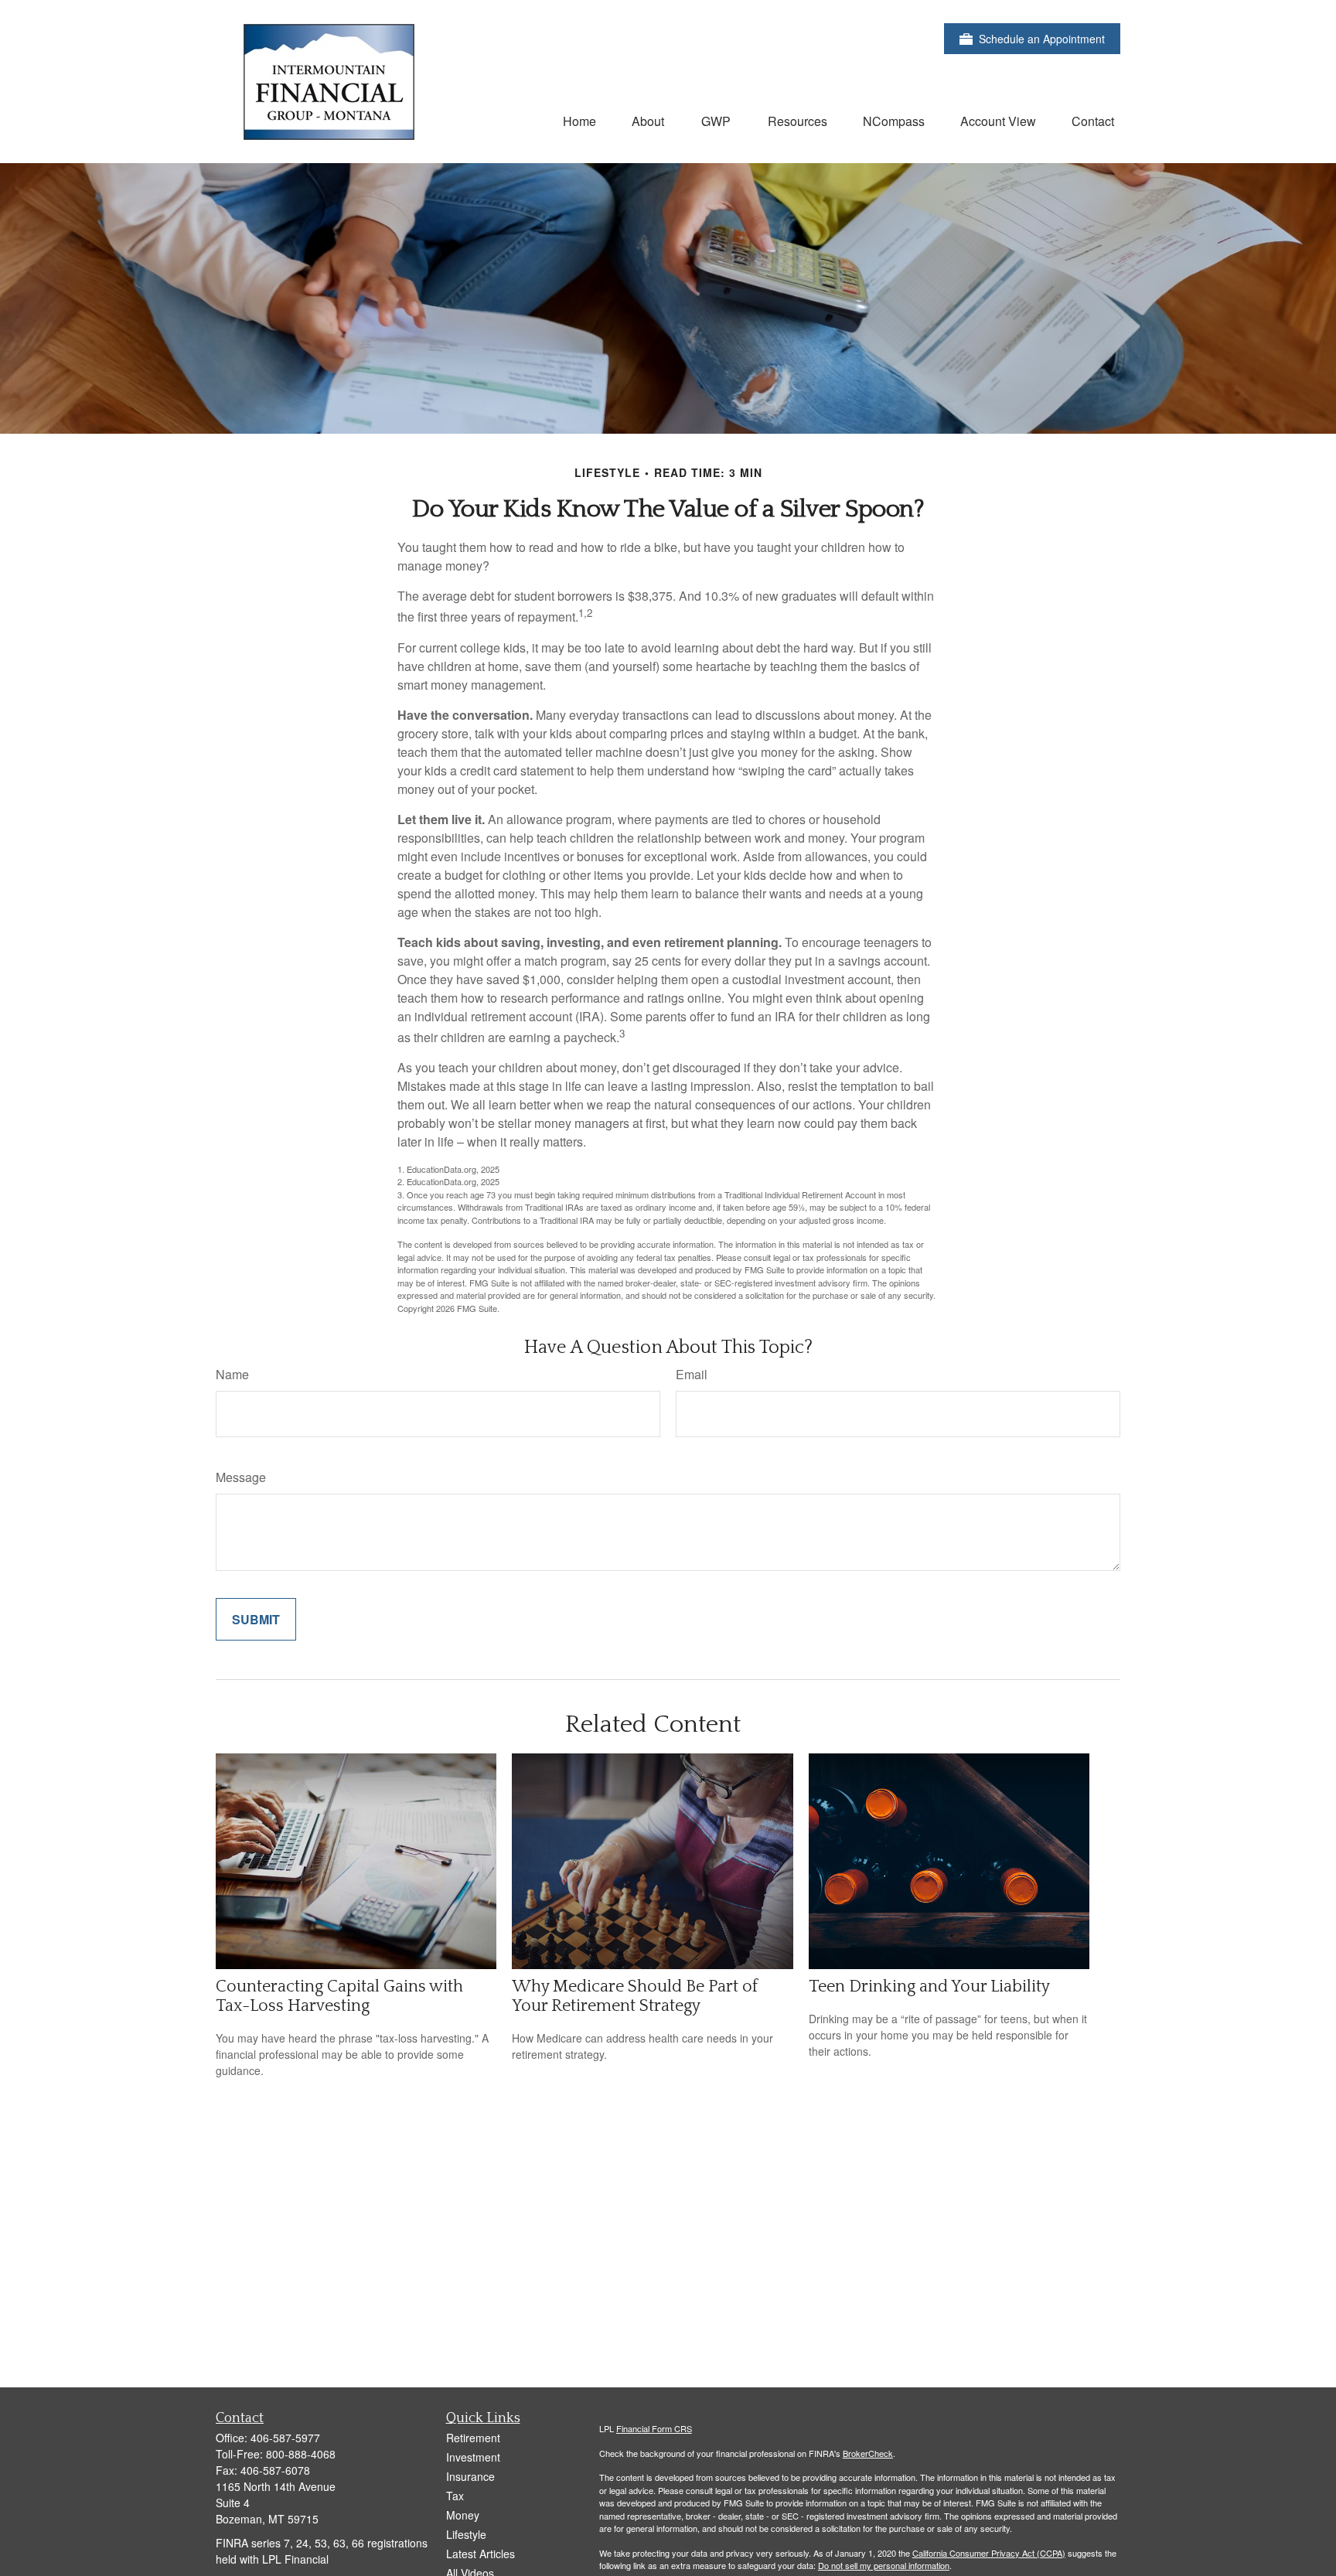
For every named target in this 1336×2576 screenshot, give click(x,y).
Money (463, 2515)
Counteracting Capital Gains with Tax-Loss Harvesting (339, 1996)
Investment (473, 2457)
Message (241, 1477)
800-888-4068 (301, 2454)
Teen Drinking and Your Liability (929, 1987)
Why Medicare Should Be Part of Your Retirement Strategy (635, 1996)
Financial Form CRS (654, 2428)
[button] (579, 120)
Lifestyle (466, 2534)
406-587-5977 (285, 2438)
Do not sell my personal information (884, 2565)
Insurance (470, 2476)
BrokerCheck (868, 2453)
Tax (455, 2496)
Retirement (473, 2438)
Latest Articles (481, 2554)
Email (692, 1374)
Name (232, 1374)
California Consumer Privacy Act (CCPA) (989, 2553)
